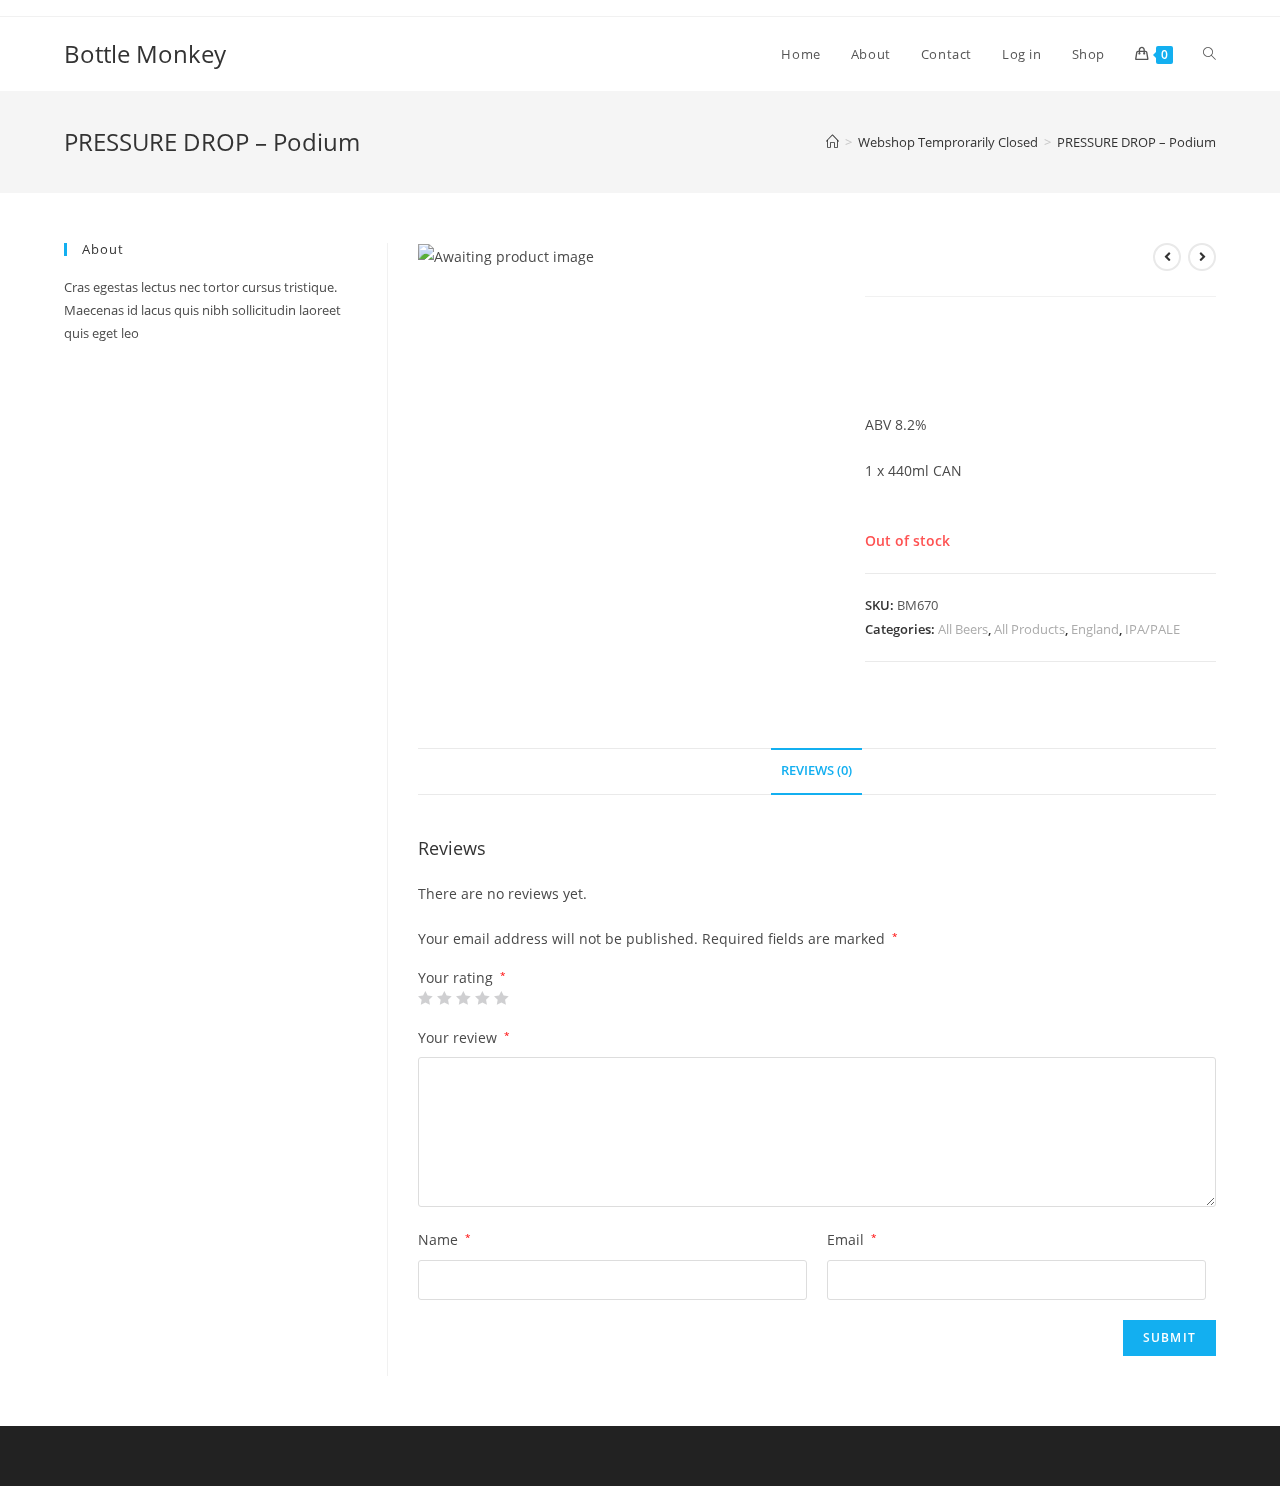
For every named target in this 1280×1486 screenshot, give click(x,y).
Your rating (462, 978)
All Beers (963, 629)
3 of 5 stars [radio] (463, 998)
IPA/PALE (1152, 629)
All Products (1029, 629)
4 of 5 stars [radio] (482, 998)
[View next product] (1202, 257)
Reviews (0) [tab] (816, 770)
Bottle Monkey (145, 53)
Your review (464, 1037)
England (1095, 629)
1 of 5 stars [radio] (425, 998)
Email (852, 1239)
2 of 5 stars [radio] (444, 998)
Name (444, 1239)
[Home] (832, 142)
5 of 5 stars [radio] (501, 998)
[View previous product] (1167, 257)
